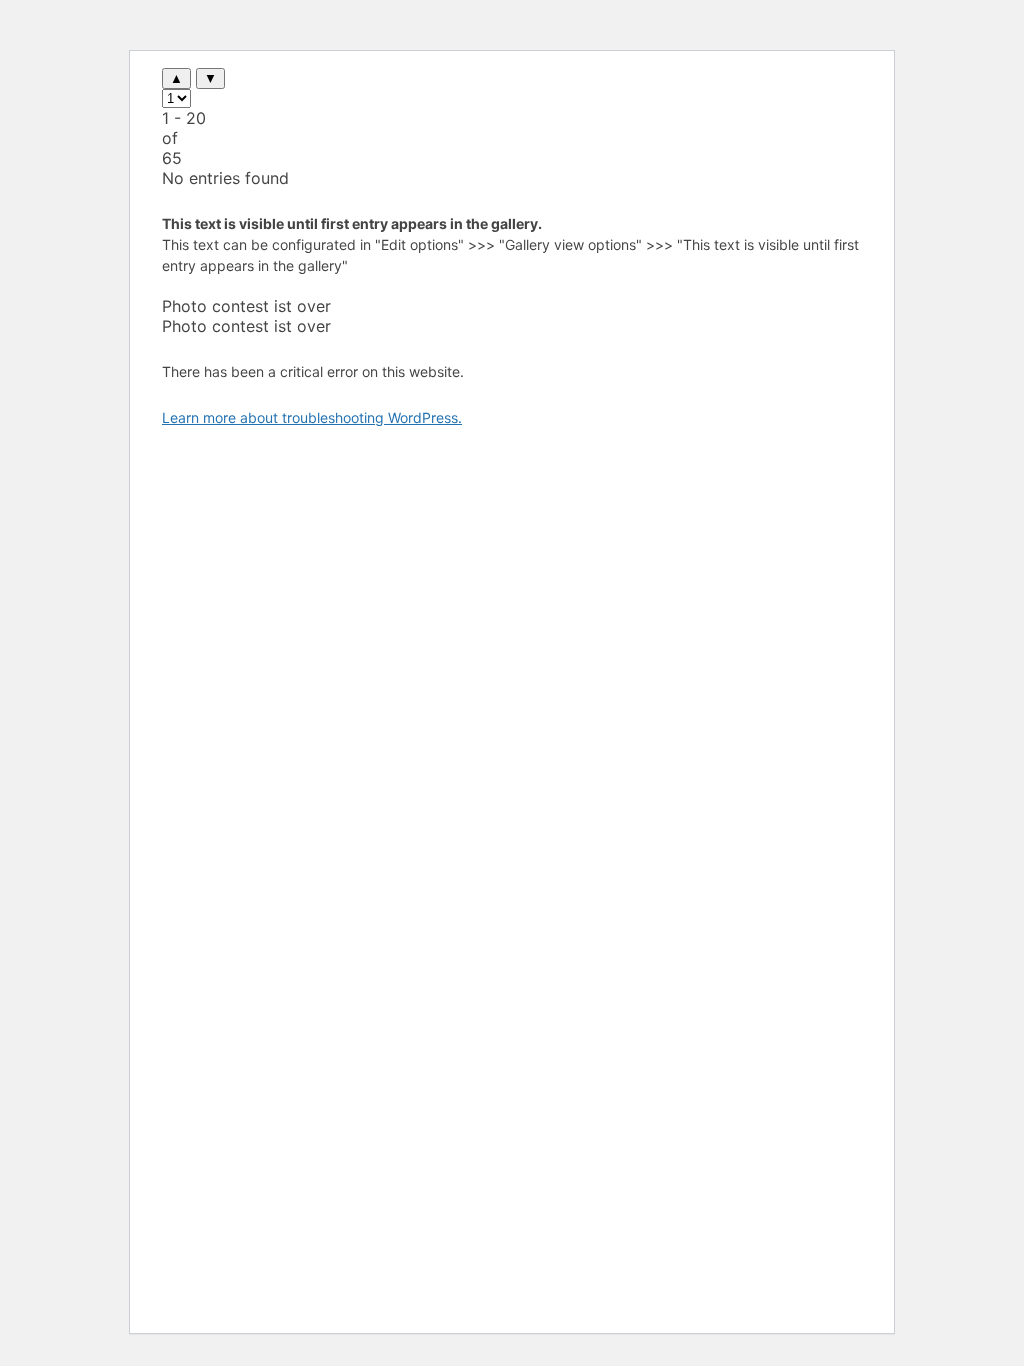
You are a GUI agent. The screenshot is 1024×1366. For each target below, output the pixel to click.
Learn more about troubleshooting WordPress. (312, 417)
